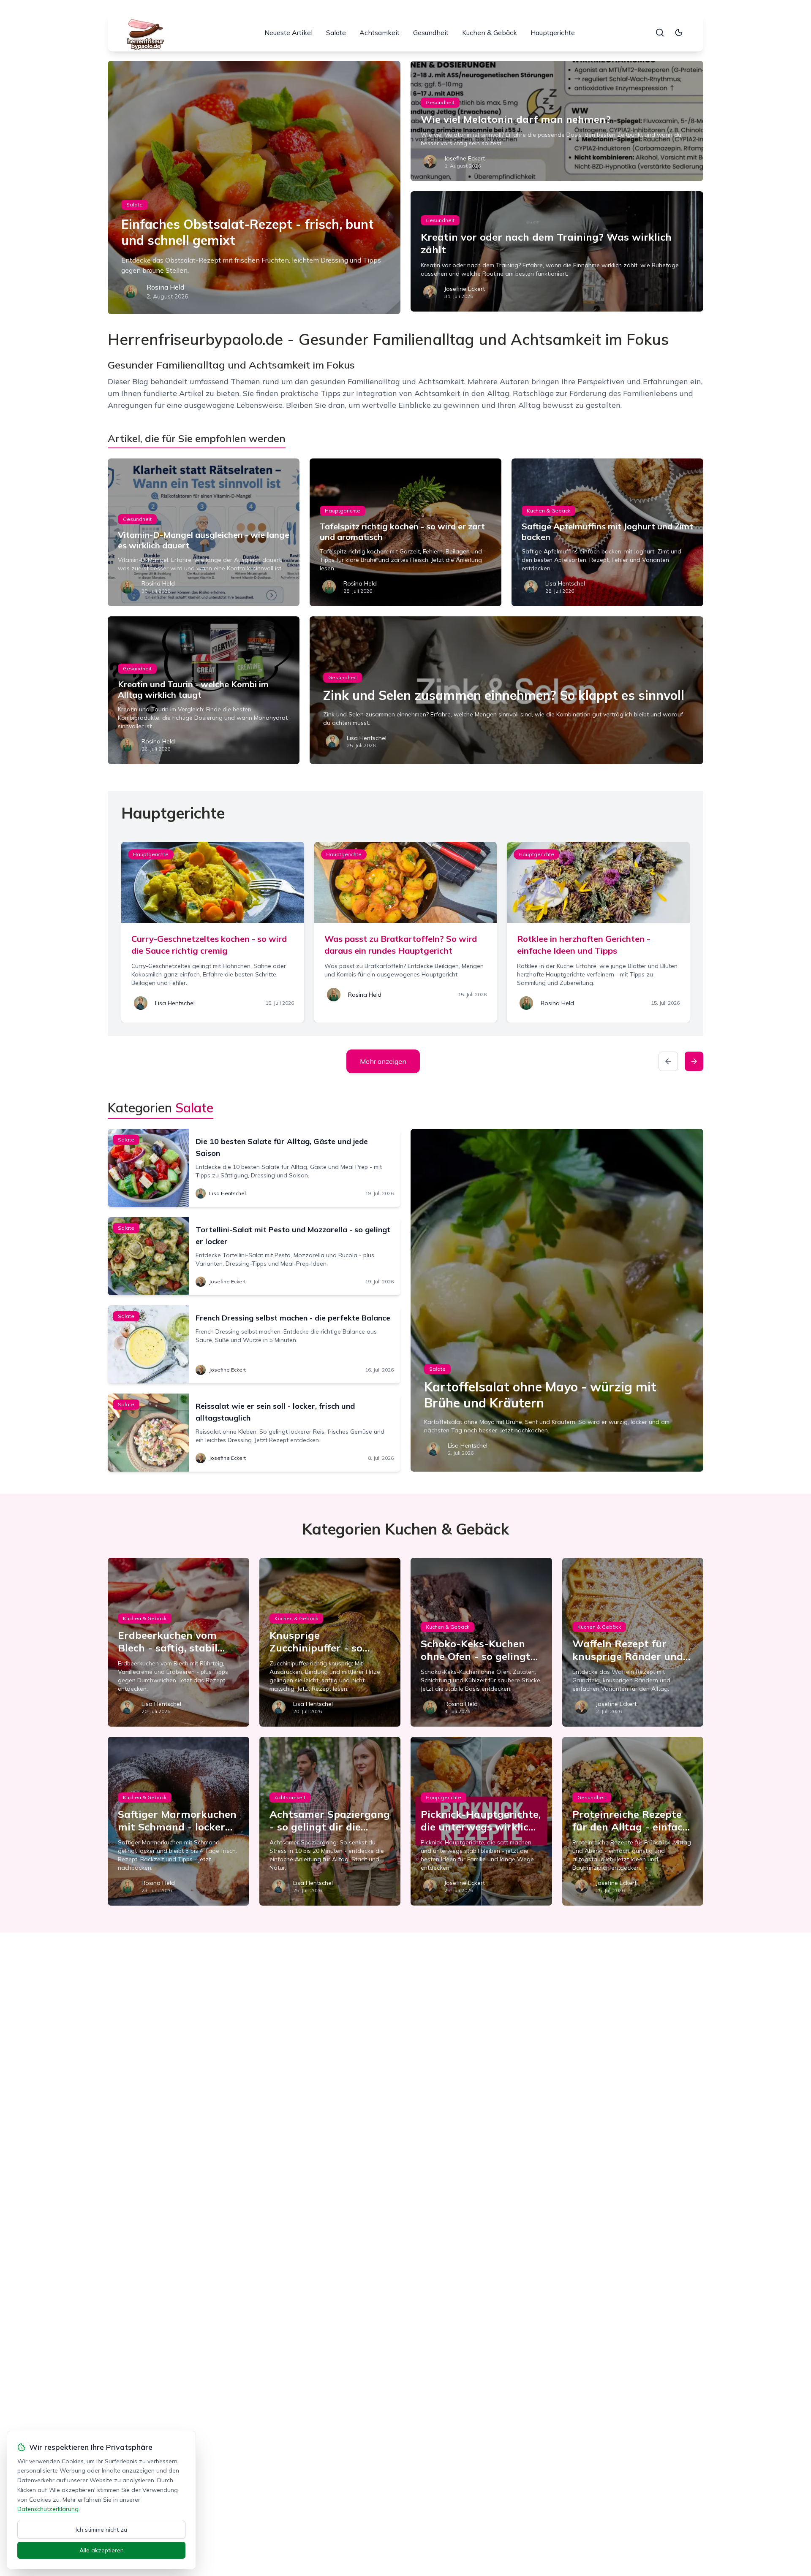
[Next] (694, 1061)
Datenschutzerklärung (48, 2509)
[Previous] (668, 1061)
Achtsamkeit (380, 33)
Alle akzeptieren (102, 2550)
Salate (336, 33)
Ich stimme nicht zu (101, 2530)
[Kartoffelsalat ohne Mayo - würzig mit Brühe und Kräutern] (557, 1300)
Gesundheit (431, 33)
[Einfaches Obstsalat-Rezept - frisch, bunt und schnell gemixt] (254, 187)
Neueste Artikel (288, 33)
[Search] (660, 33)
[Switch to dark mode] (679, 33)
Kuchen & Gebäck (490, 33)
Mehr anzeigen (383, 1061)
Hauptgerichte (553, 33)
